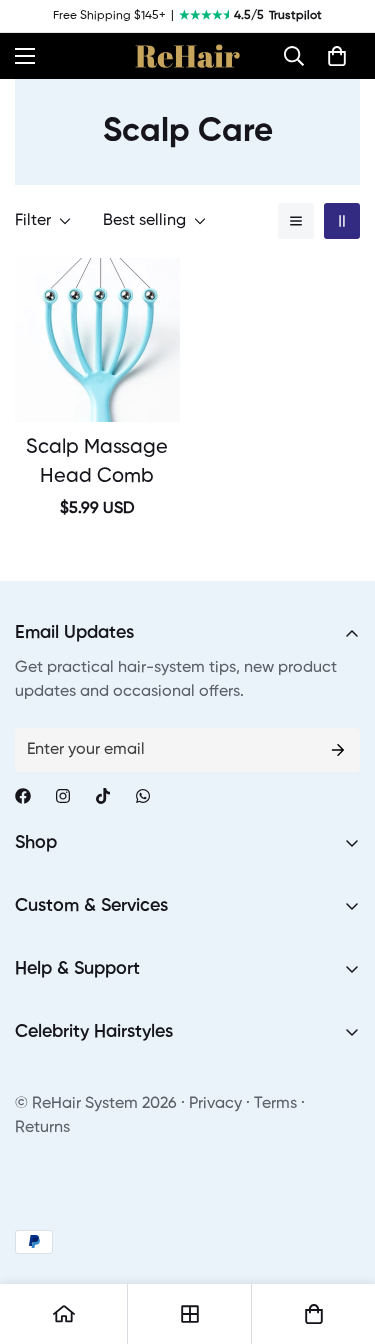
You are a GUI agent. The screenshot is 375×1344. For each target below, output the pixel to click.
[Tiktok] (103, 796)
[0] (337, 56)
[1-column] (296, 221)
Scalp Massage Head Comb (97, 462)
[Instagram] (63, 796)
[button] (294, 56)
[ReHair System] (187, 56)
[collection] (190, 1314)
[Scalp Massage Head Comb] (97, 340)
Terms (275, 1104)
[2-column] (342, 221)
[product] (64, 1314)
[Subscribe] (338, 750)
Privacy (215, 1104)
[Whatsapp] (143, 796)
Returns (42, 1128)
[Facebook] (23, 796)
